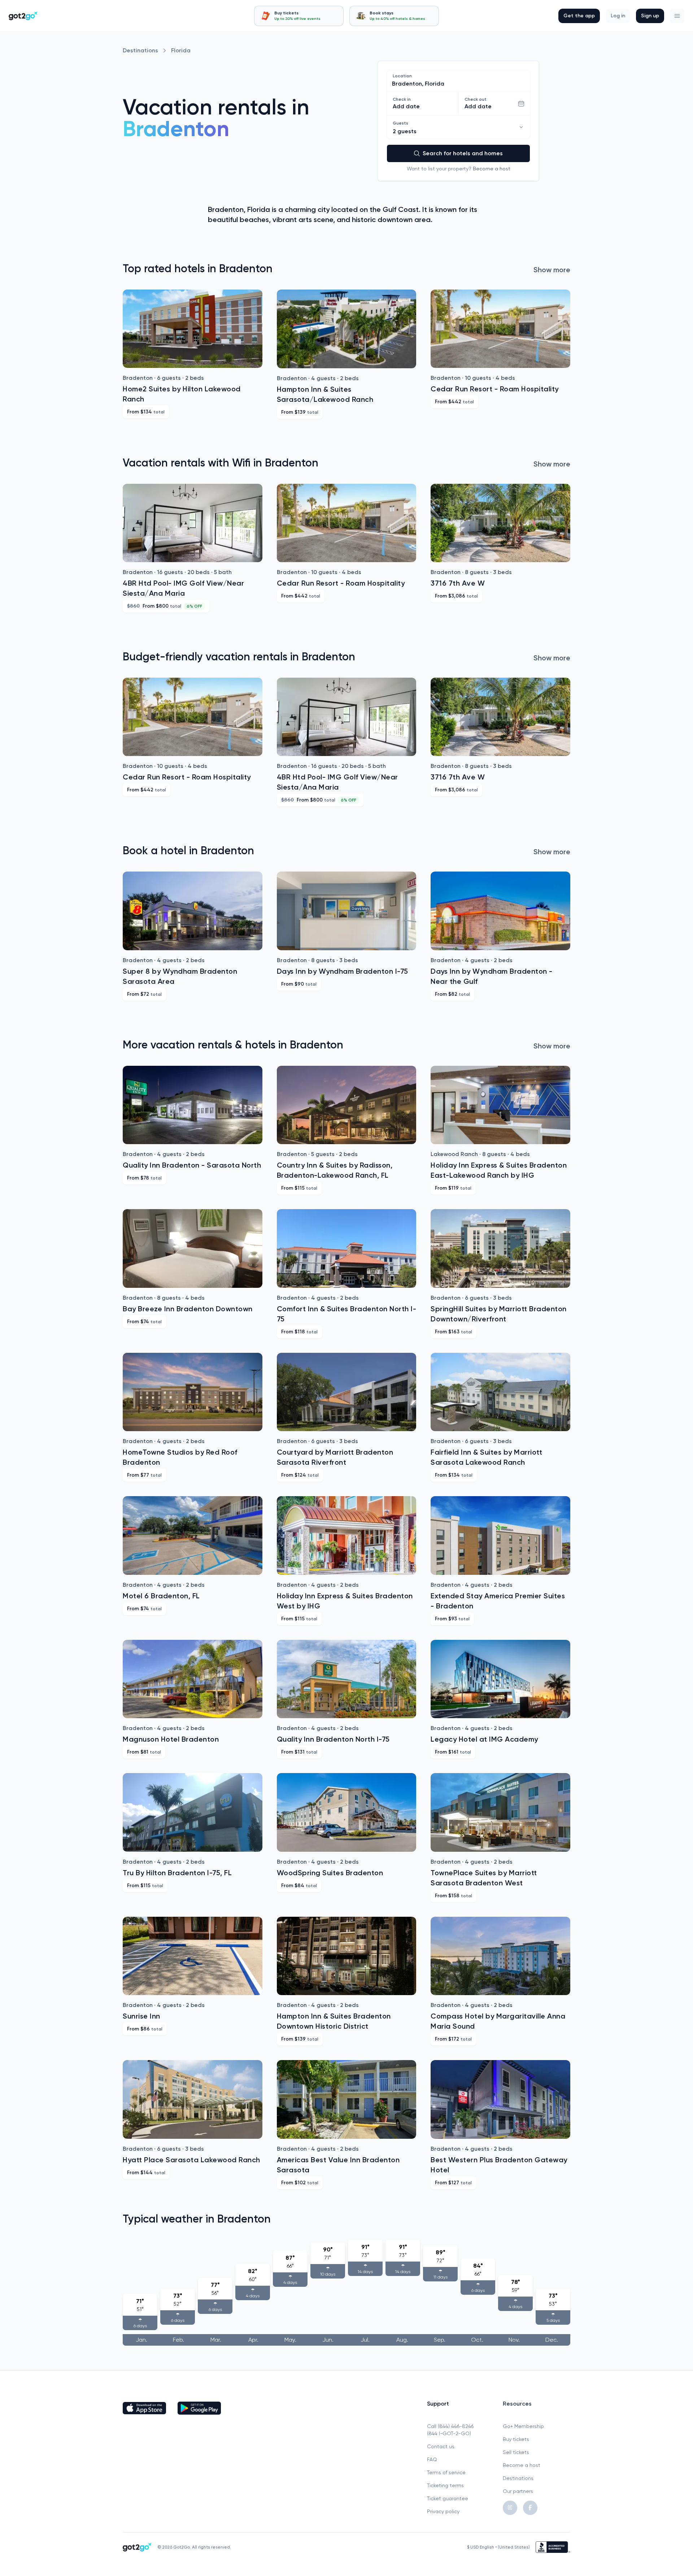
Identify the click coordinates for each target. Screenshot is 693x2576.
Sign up (650, 16)
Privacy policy (443, 2511)
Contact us (441, 2446)
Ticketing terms (445, 2485)
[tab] (299, 16)
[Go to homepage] (23, 16)
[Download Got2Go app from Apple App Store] (144, 2408)
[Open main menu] (677, 16)
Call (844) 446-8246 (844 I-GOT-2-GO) (450, 2430)
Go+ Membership (523, 2426)
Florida (181, 50)
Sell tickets (516, 2452)
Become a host (492, 169)
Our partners (518, 2491)
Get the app (579, 16)
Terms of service (446, 2472)
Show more (552, 270)
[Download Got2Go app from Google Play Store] (199, 2408)
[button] (677, 16)
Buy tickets (516, 2439)
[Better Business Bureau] (553, 2547)
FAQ (432, 2459)
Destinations (140, 50)
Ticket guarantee (448, 2498)
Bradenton (176, 129)
